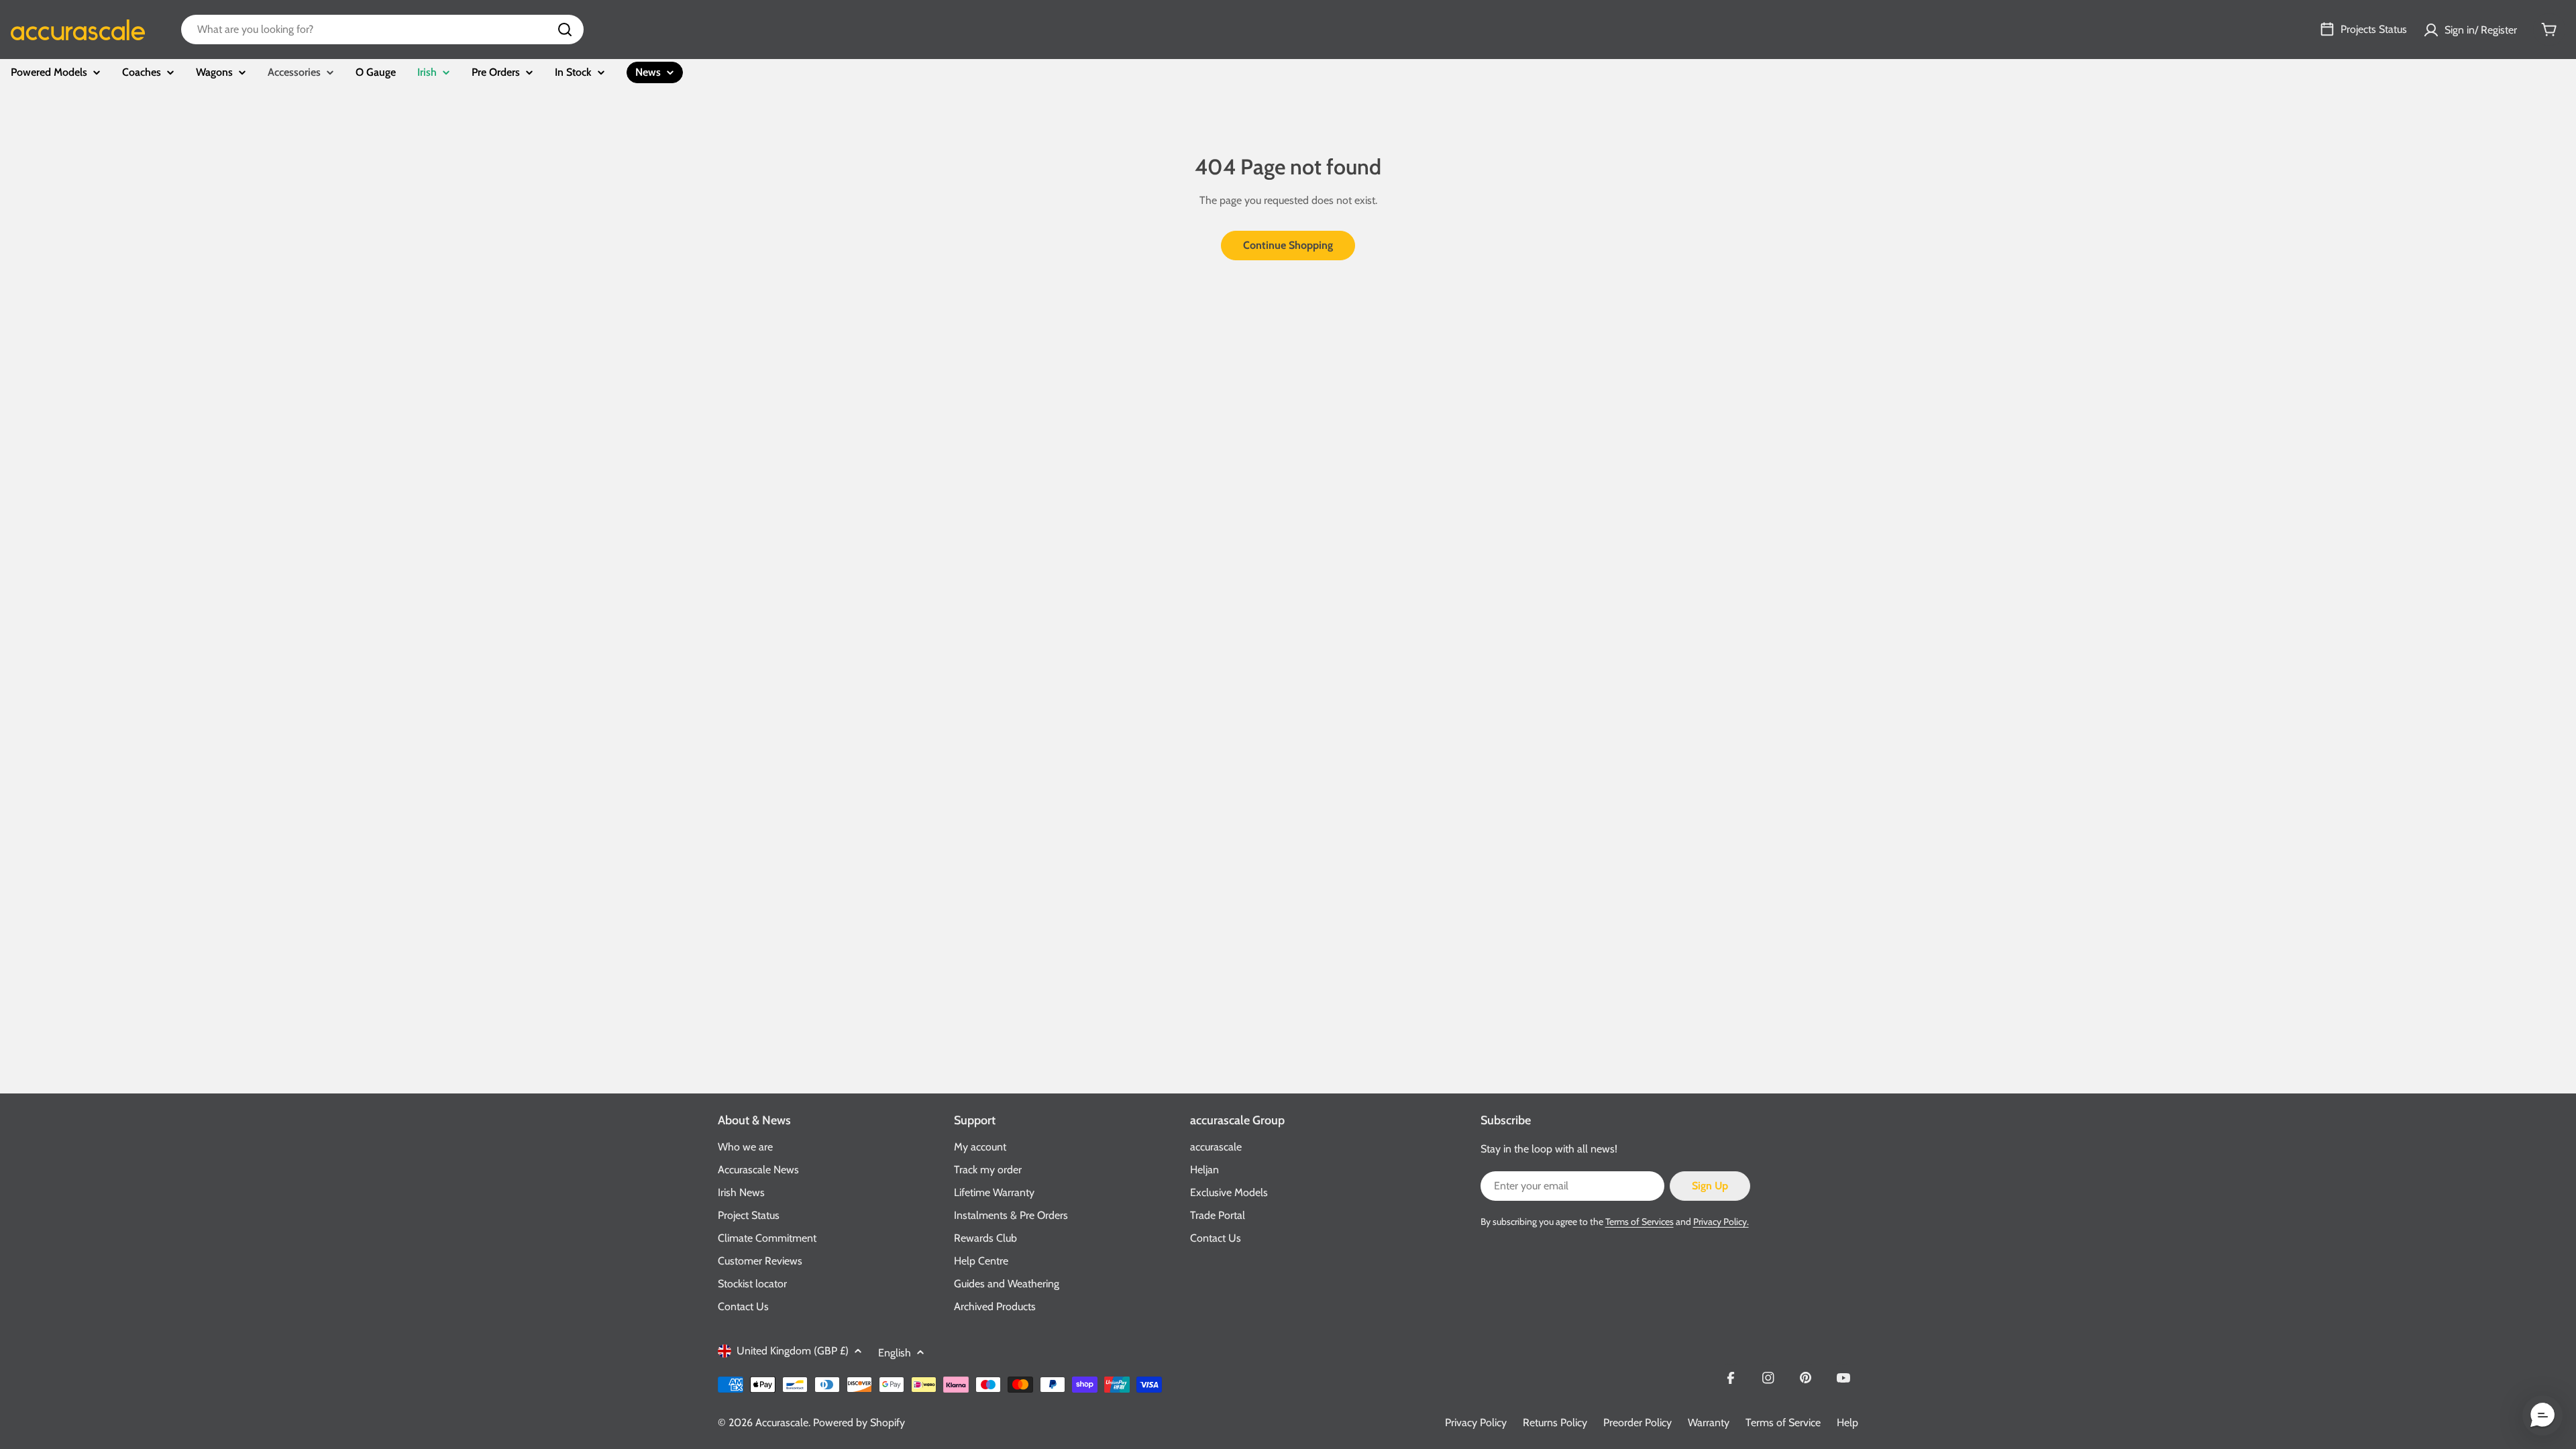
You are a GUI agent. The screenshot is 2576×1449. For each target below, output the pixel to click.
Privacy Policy (1476, 1423)
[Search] (565, 30)
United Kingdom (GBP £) (793, 1351)
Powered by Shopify (859, 1423)
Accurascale (782, 1423)
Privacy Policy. (1721, 1222)
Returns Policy (1555, 1423)
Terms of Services (1640, 1222)
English (895, 1353)
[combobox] (382, 30)
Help (1847, 1423)
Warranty (1709, 1423)
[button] (2542, 1415)
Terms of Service (1783, 1423)
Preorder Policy (1638, 1423)
